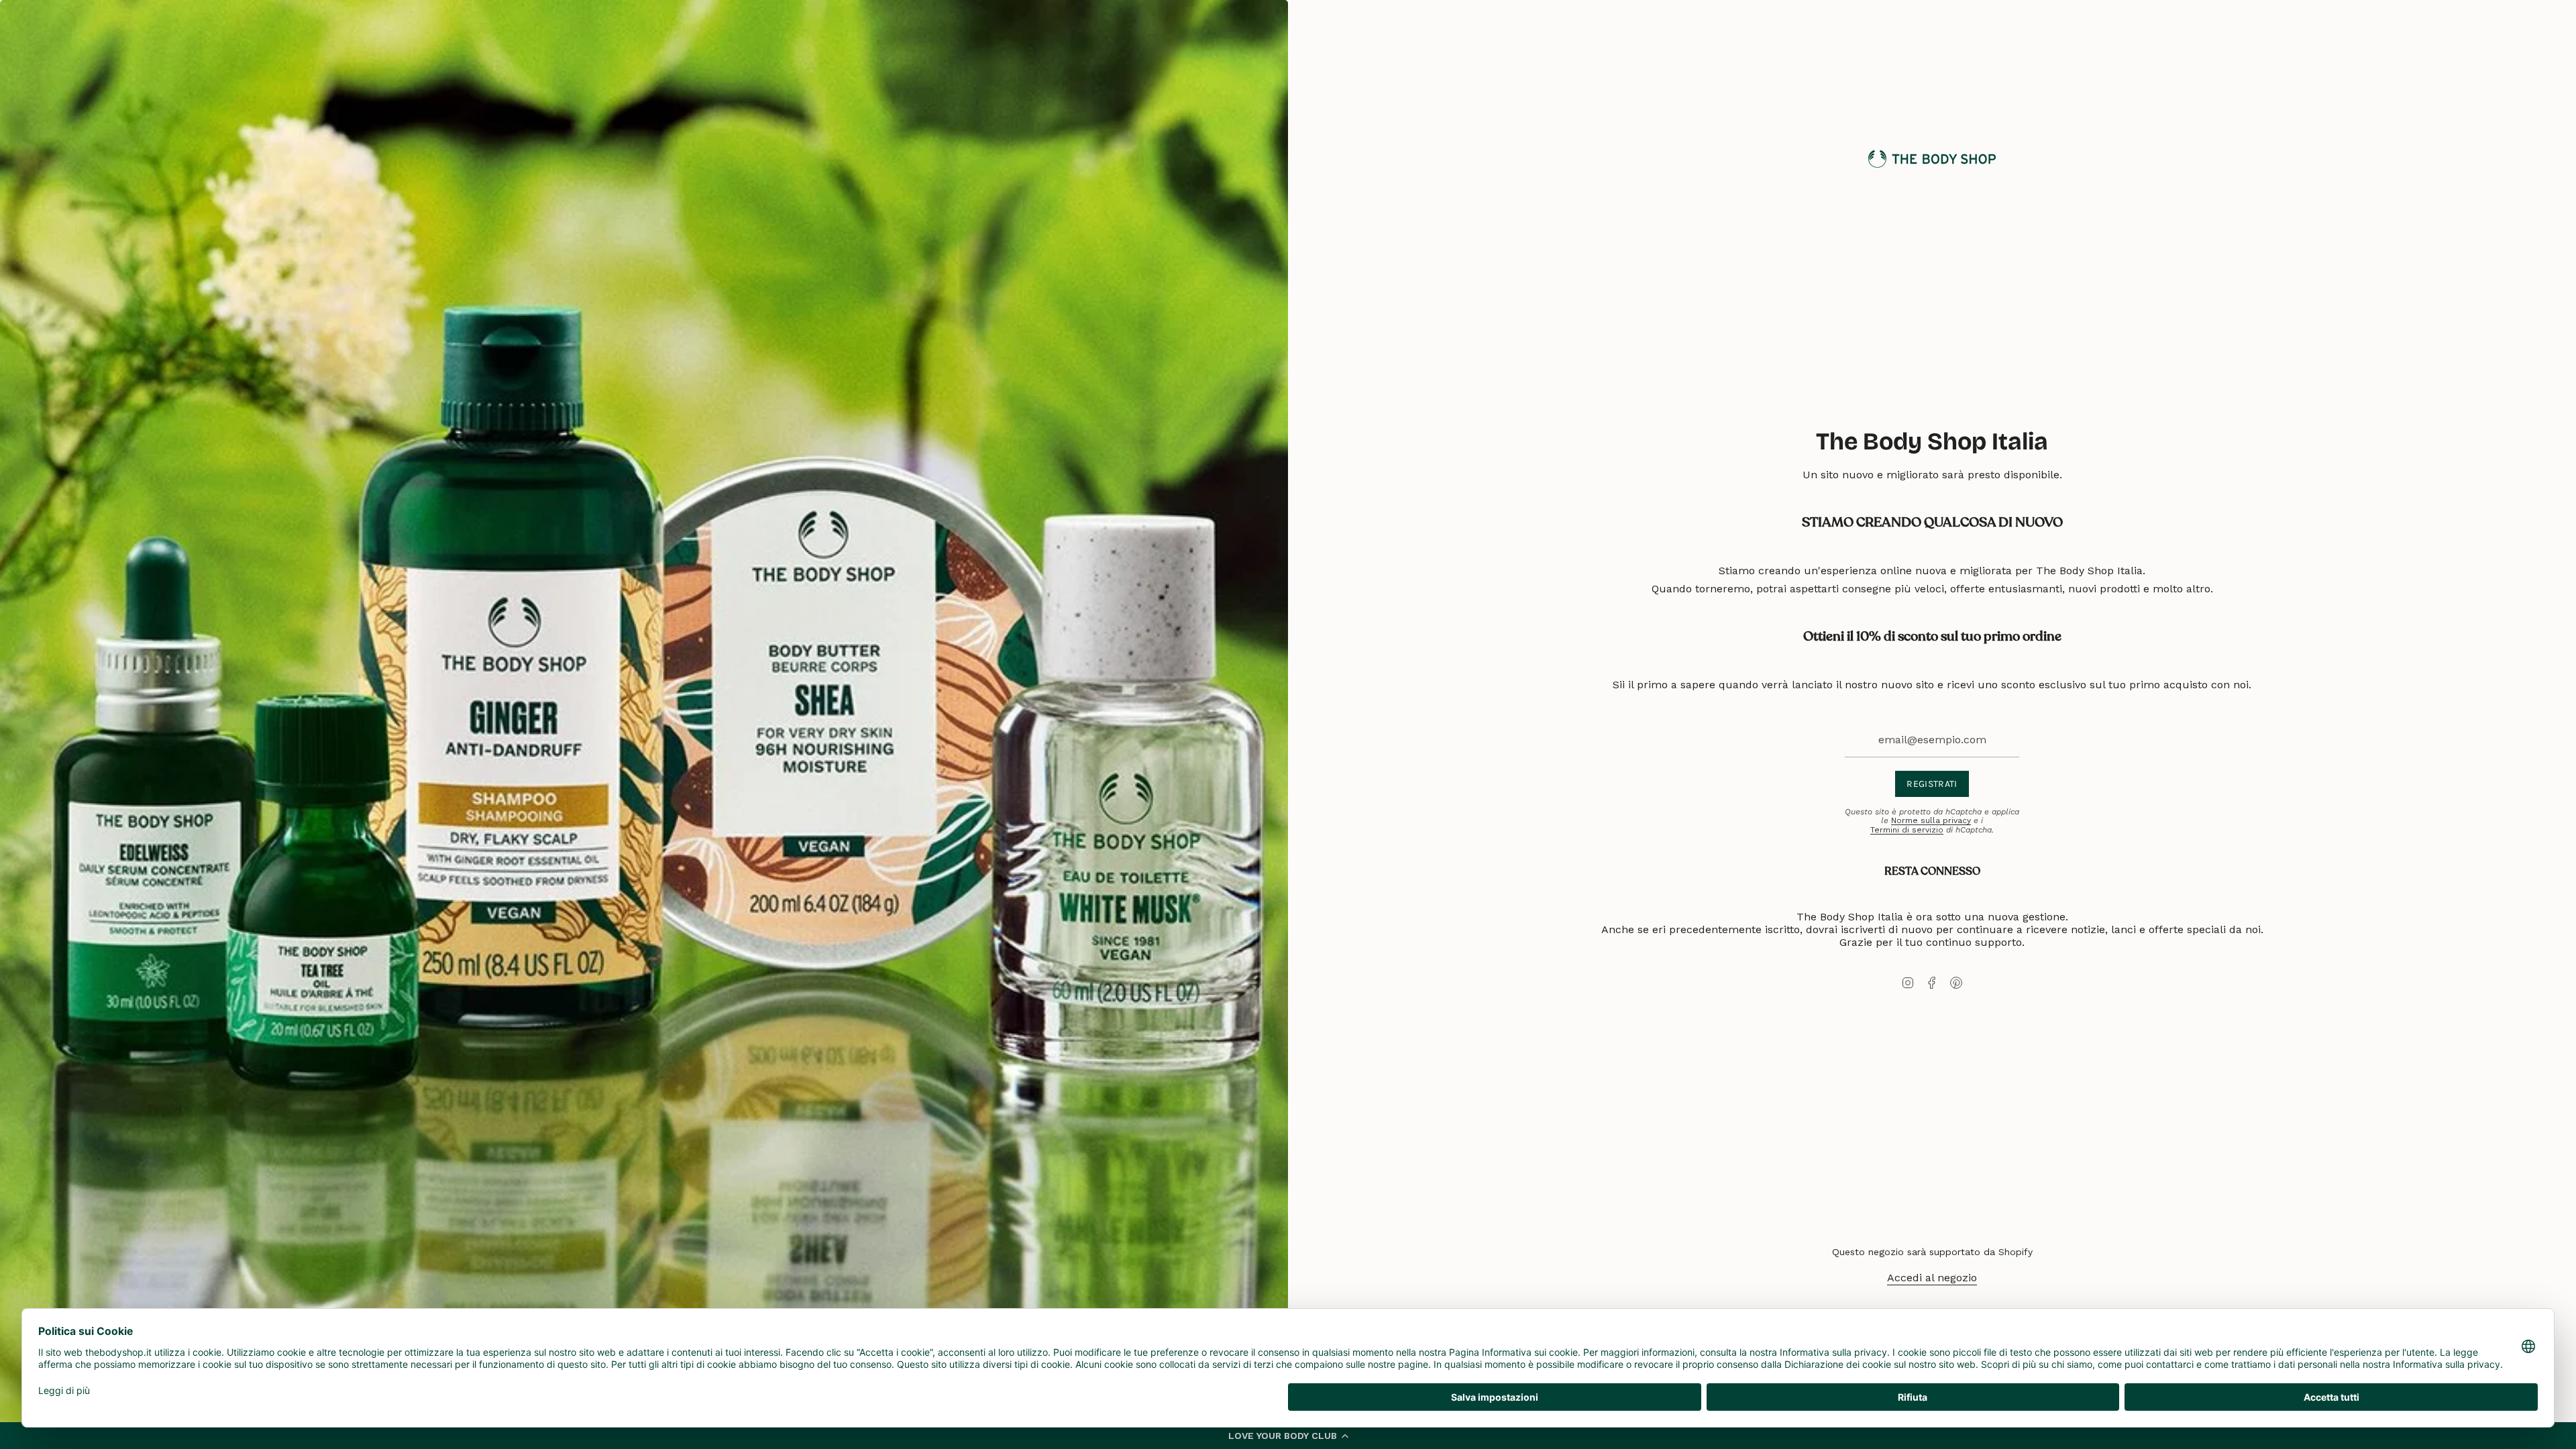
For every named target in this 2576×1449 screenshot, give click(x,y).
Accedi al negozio (1932, 1278)
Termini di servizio (1907, 830)
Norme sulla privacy (1931, 820)
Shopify (2016, 1252)
